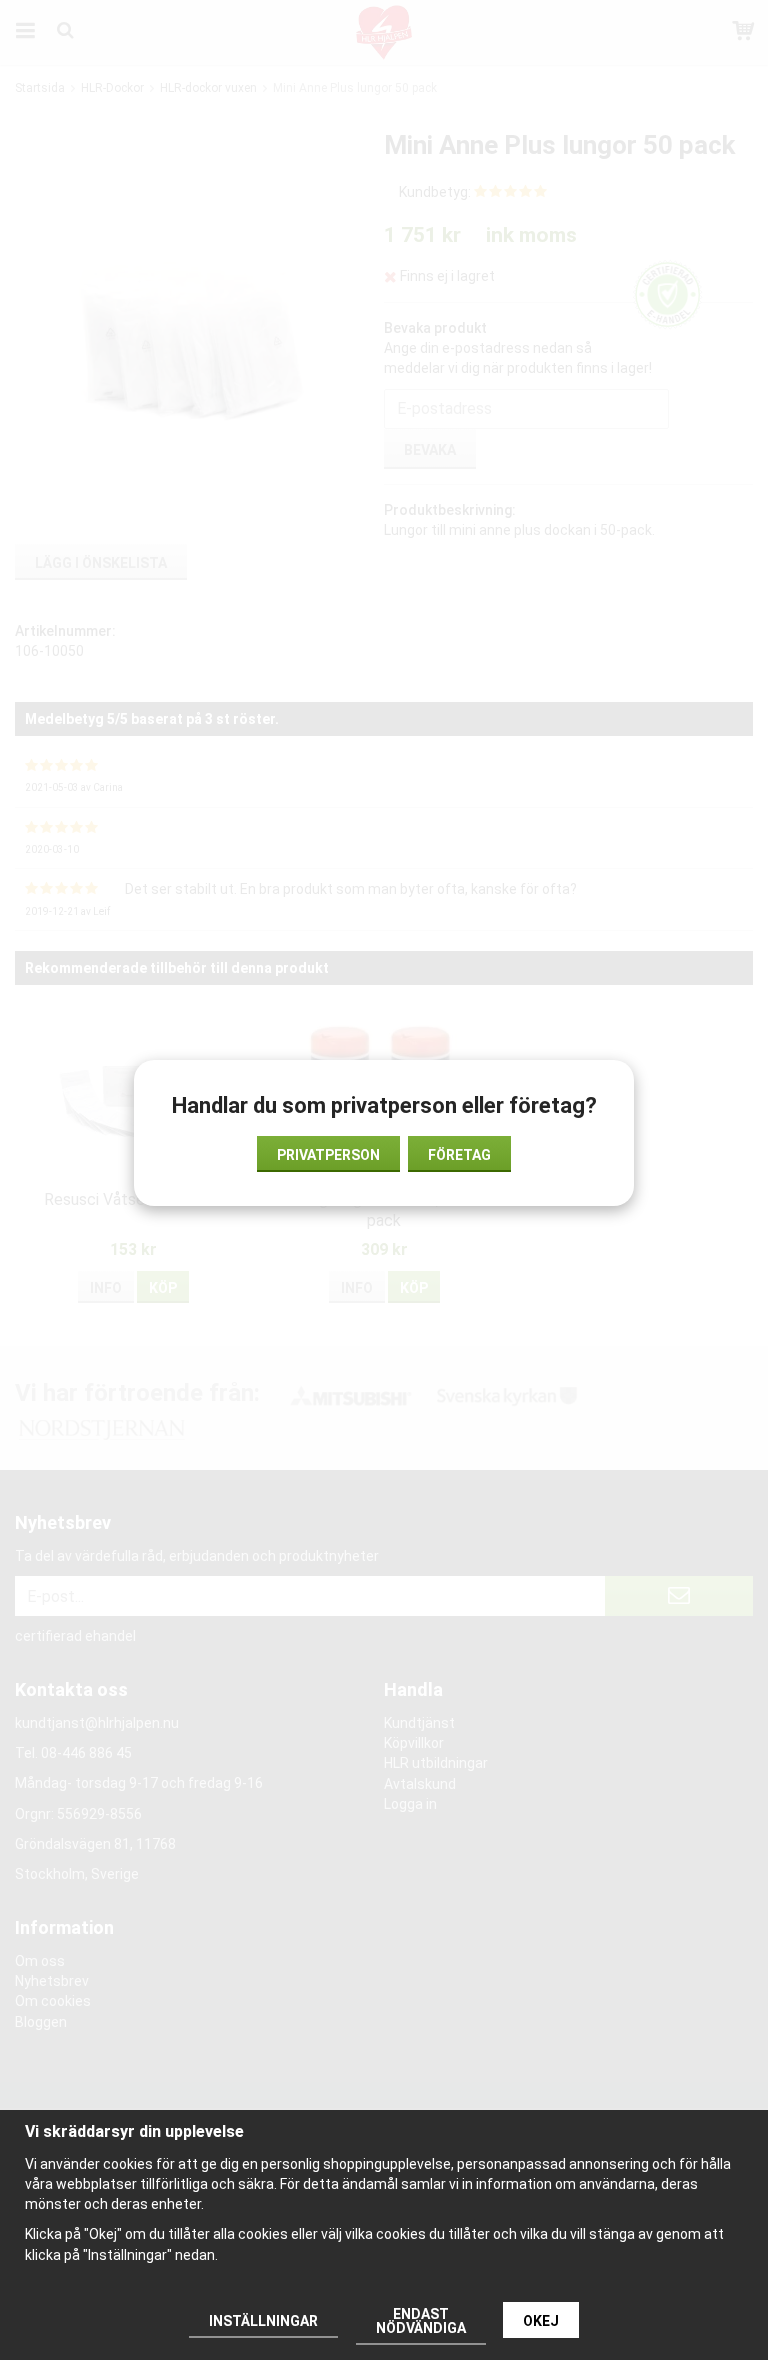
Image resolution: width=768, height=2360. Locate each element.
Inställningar (263, 2321)
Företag (459, 1155)
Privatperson (328, 1155)
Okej (541, 2321)
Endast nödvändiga (421, 2321)
